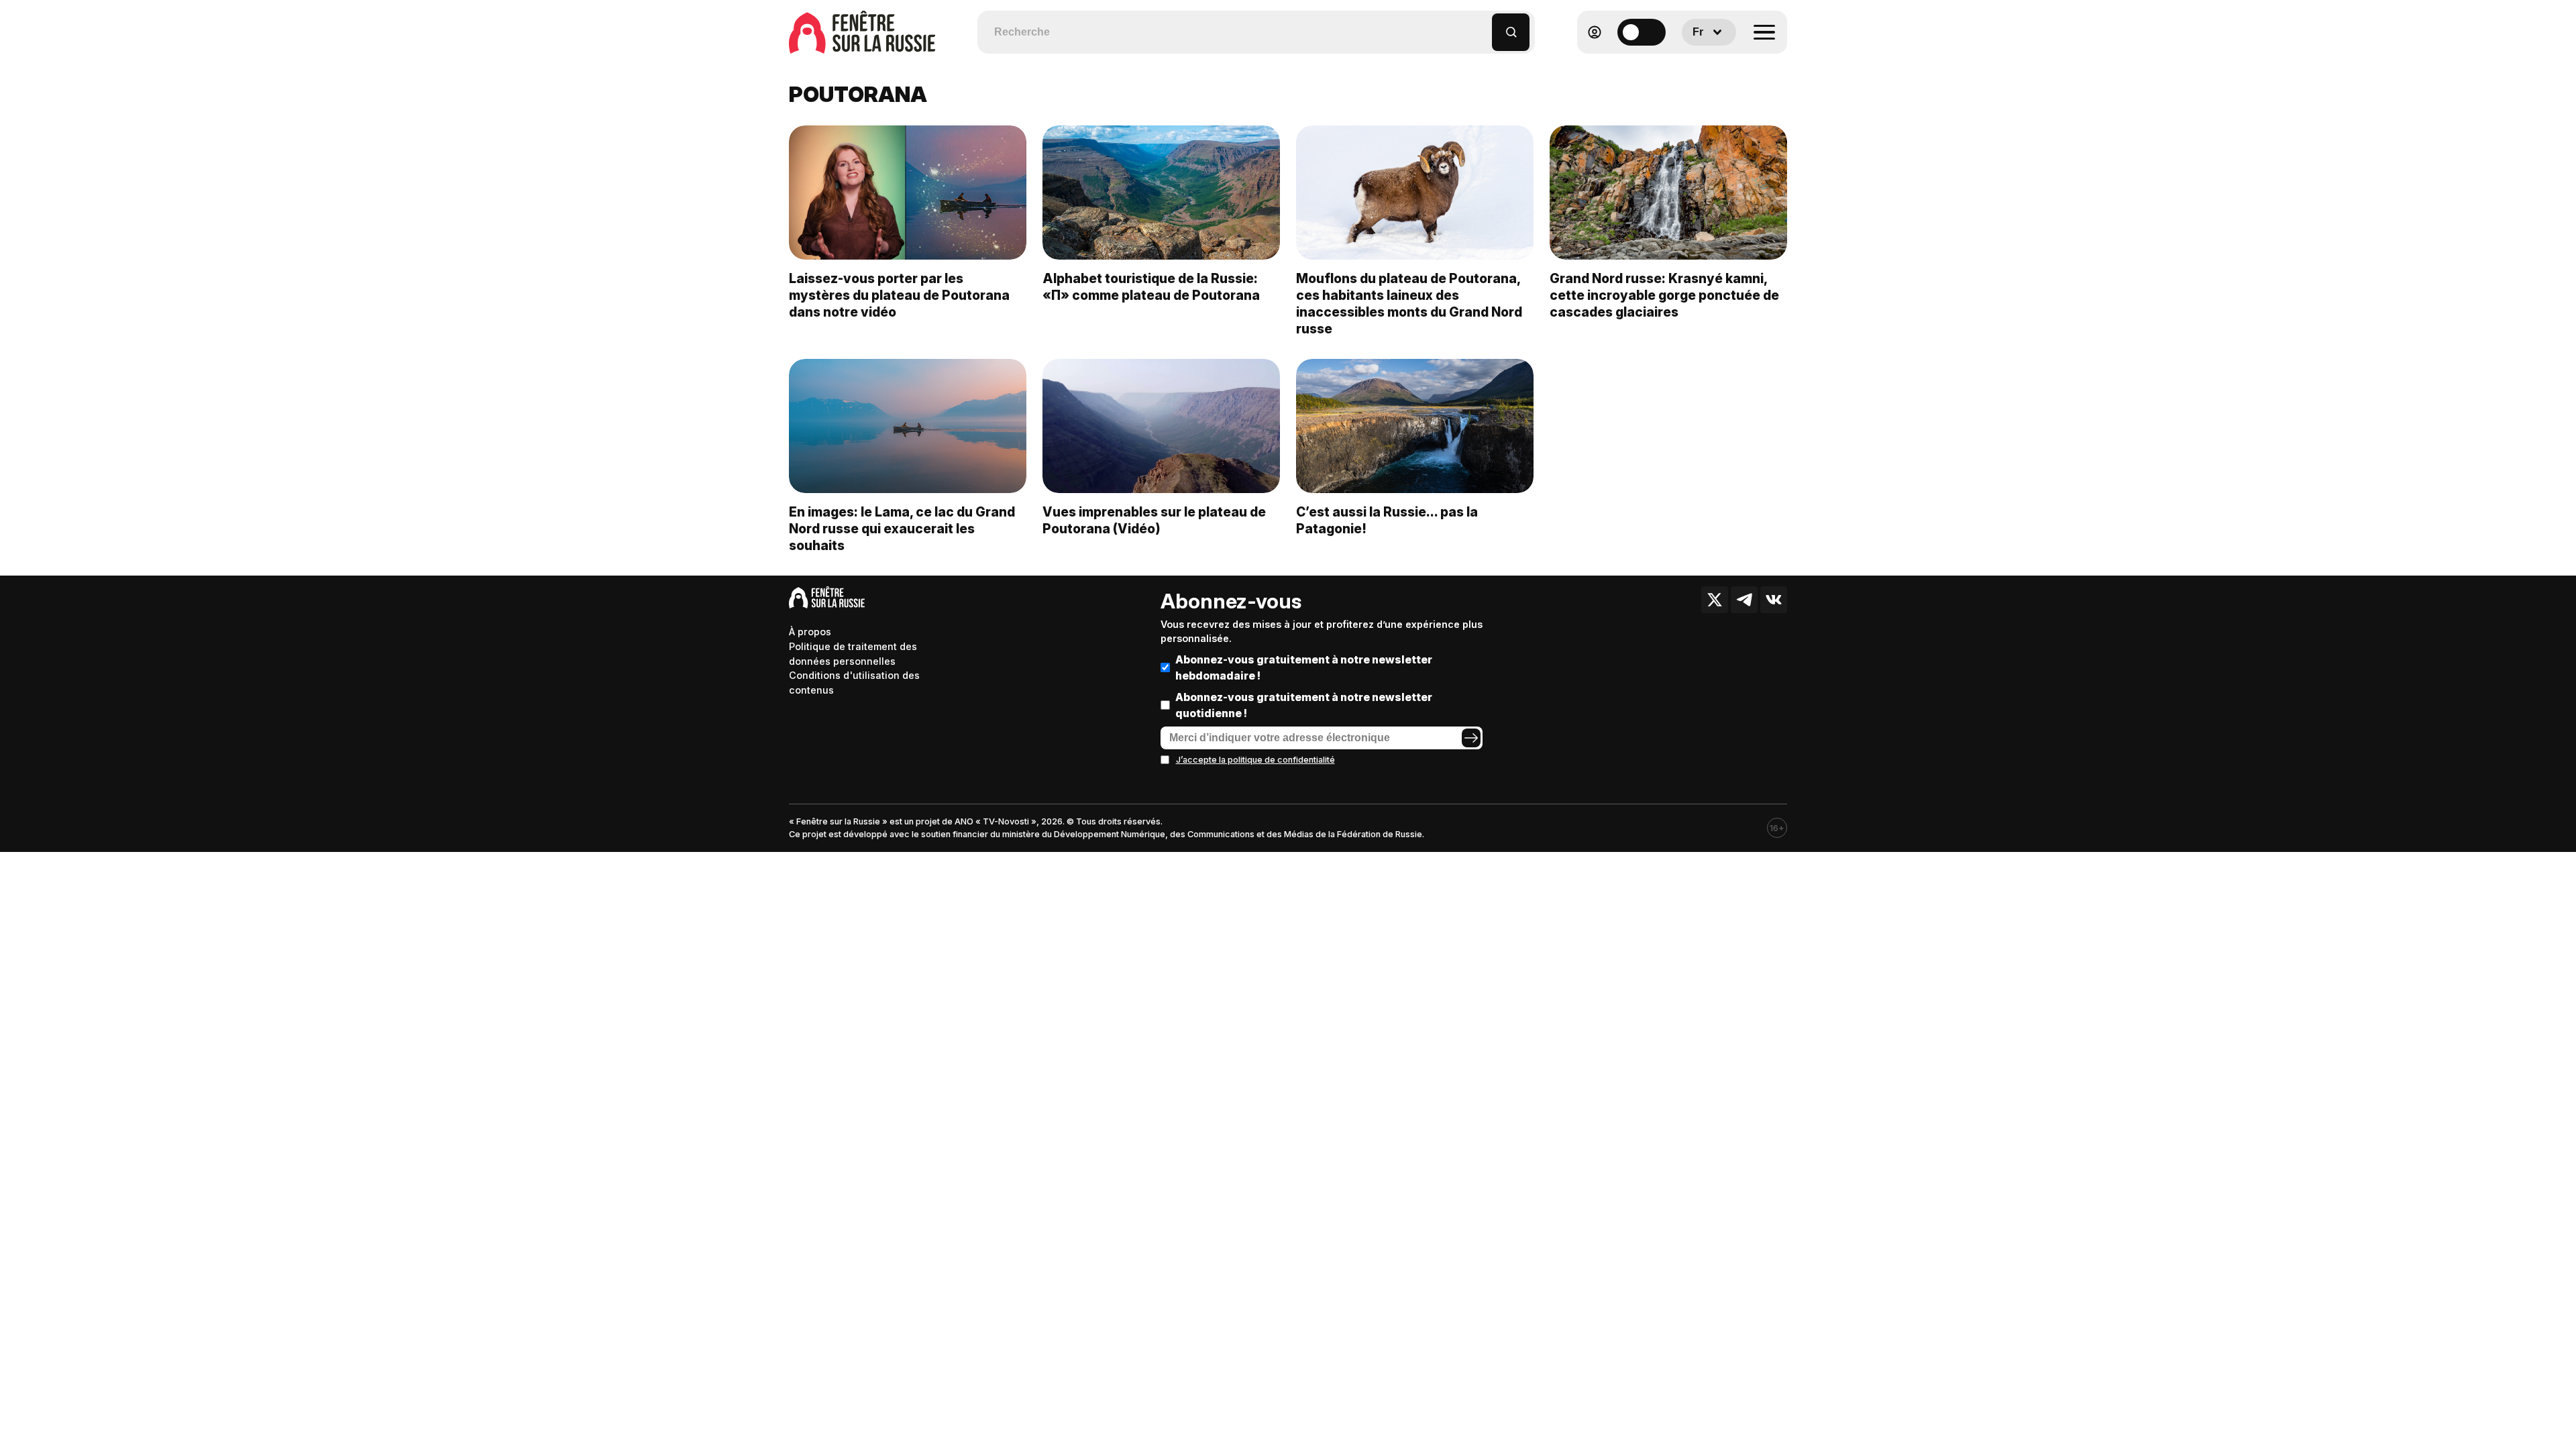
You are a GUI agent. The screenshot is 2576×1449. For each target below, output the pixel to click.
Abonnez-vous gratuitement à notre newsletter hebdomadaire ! (1304, 667)
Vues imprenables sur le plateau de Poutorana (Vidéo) (1154, 520)
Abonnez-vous (1231, 601)
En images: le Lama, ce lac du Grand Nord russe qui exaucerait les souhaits (902, 529)
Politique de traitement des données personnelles (853, 654)
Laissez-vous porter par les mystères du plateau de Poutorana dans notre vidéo (899, 295)
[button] (1482, 26)
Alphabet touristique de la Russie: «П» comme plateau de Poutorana (1151, 287)
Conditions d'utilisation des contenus (854, 683)
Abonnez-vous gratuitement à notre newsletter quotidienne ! (1304, 705)
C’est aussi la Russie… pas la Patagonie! (1387, 520)
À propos (810, 632)
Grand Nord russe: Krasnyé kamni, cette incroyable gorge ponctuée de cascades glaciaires (1664, 295)
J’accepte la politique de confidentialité (1255, 760)
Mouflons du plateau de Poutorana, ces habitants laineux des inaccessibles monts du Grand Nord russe (1409, 304)
